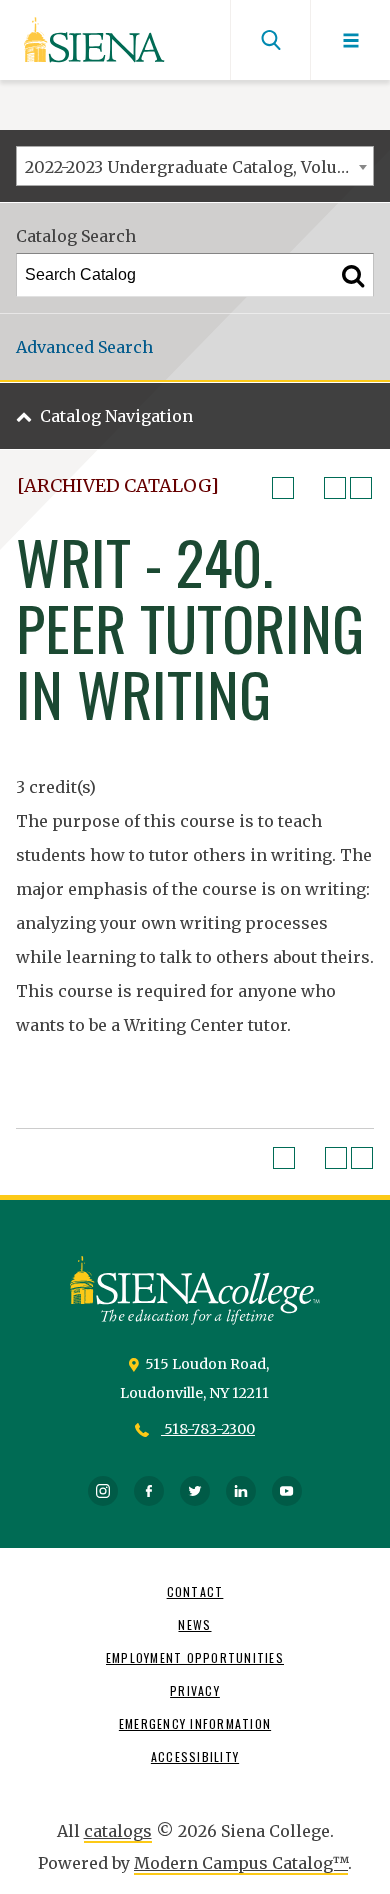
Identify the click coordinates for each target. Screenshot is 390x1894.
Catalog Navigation (116, 416)
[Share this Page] (309, 488)
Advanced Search (84, 347)
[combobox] (195, 166)
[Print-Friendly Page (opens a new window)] (335, 488)
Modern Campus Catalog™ (241, 1863)
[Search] (353, 275)
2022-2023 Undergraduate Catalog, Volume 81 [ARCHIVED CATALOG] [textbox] (199, 167)
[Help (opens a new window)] (361, 488)
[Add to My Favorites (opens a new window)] (283, 488)
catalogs (118, 1831)
